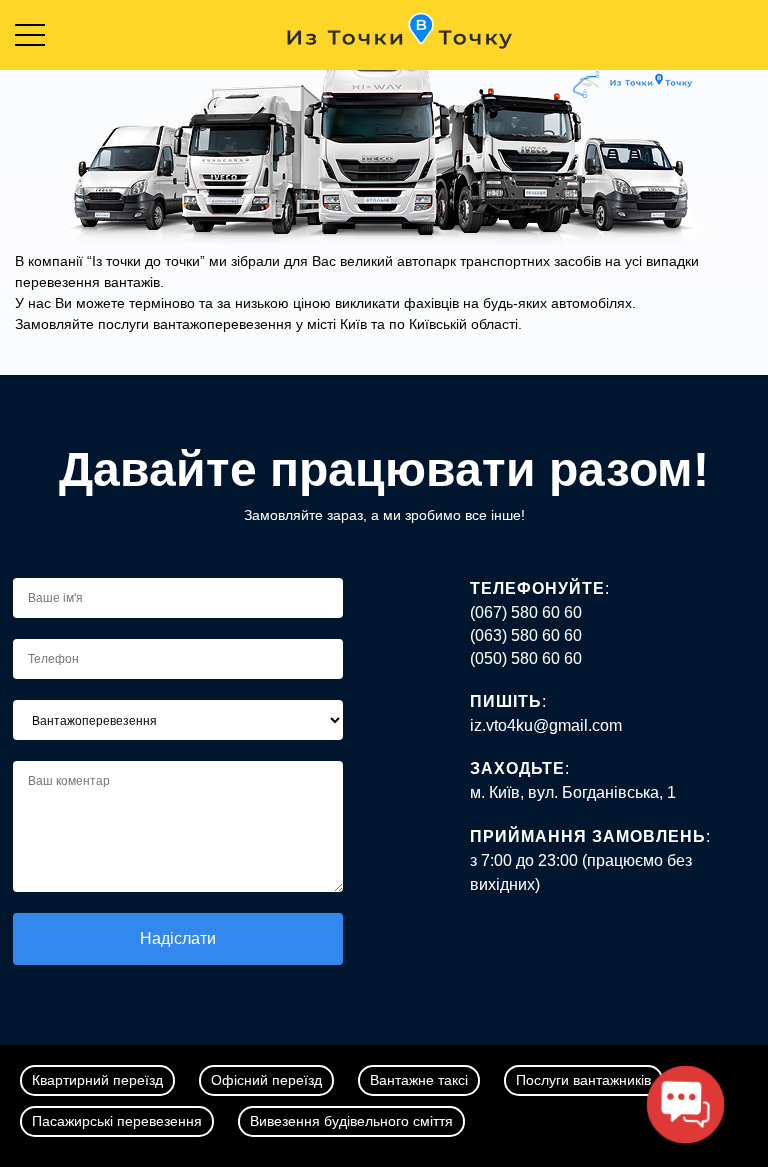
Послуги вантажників (583, 1080)
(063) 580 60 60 (526, 635)
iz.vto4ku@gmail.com (546, 725)
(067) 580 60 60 (526, 612)
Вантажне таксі (419, 1080)
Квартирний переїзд (97, 1080)
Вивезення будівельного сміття (351, 1121)
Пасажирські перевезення (117, 1121)
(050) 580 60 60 (526, 658)
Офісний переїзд (266, 1080)
